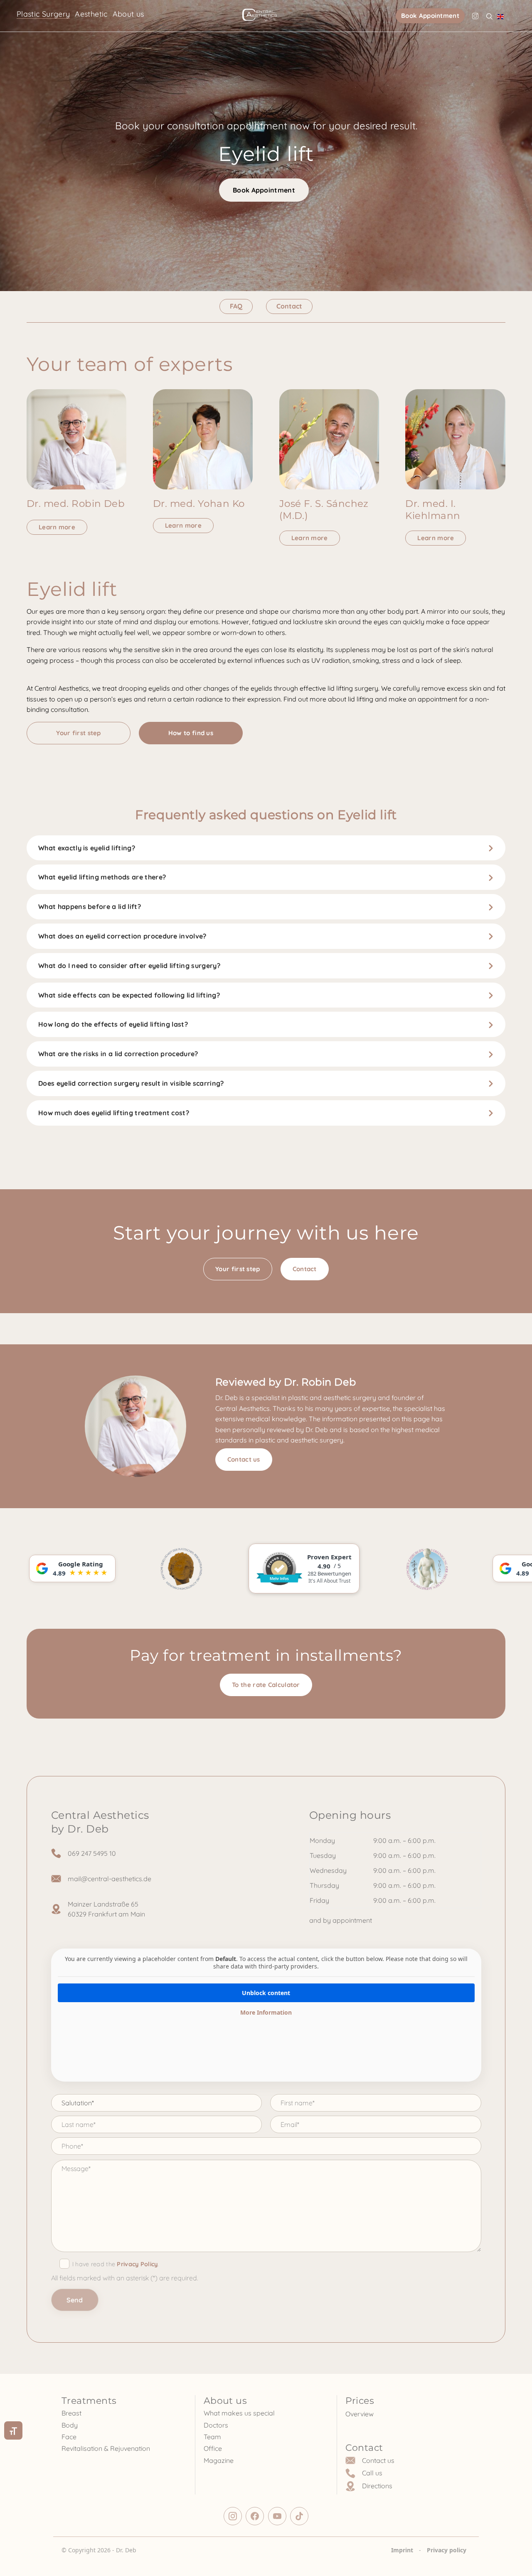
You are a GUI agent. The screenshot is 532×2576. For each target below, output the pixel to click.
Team (212, 2437)
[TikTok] (299, 2516)
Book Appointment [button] (430, 16)
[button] (489, 16)
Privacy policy (447, 2550)
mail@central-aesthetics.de (110, 1879)
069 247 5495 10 (92, 1853)
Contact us (244, 1459)
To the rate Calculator (266, 1685)
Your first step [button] (79, 733)
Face (69, 2437)
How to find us (191, 733)
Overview (360, 2414)
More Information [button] (266, 2013)
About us (128, 14)
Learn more (57, 527)
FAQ (236, 306)
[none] (500, 16)
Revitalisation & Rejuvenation (106, 2448)
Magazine (219, 2460)
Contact (289, 306)
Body (70, 2425)
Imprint (402, 2550)
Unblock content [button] (266, 1993)
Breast (71, 2413)
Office (213, 2448)
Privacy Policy (137, 2264)
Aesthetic (91, 14)
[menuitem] (500, 16)
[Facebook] (255, 2516)
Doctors (216, 2425)
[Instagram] (475, 16)
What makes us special (239, 2413)
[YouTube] (277, 2516)
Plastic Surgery (43, 14)
